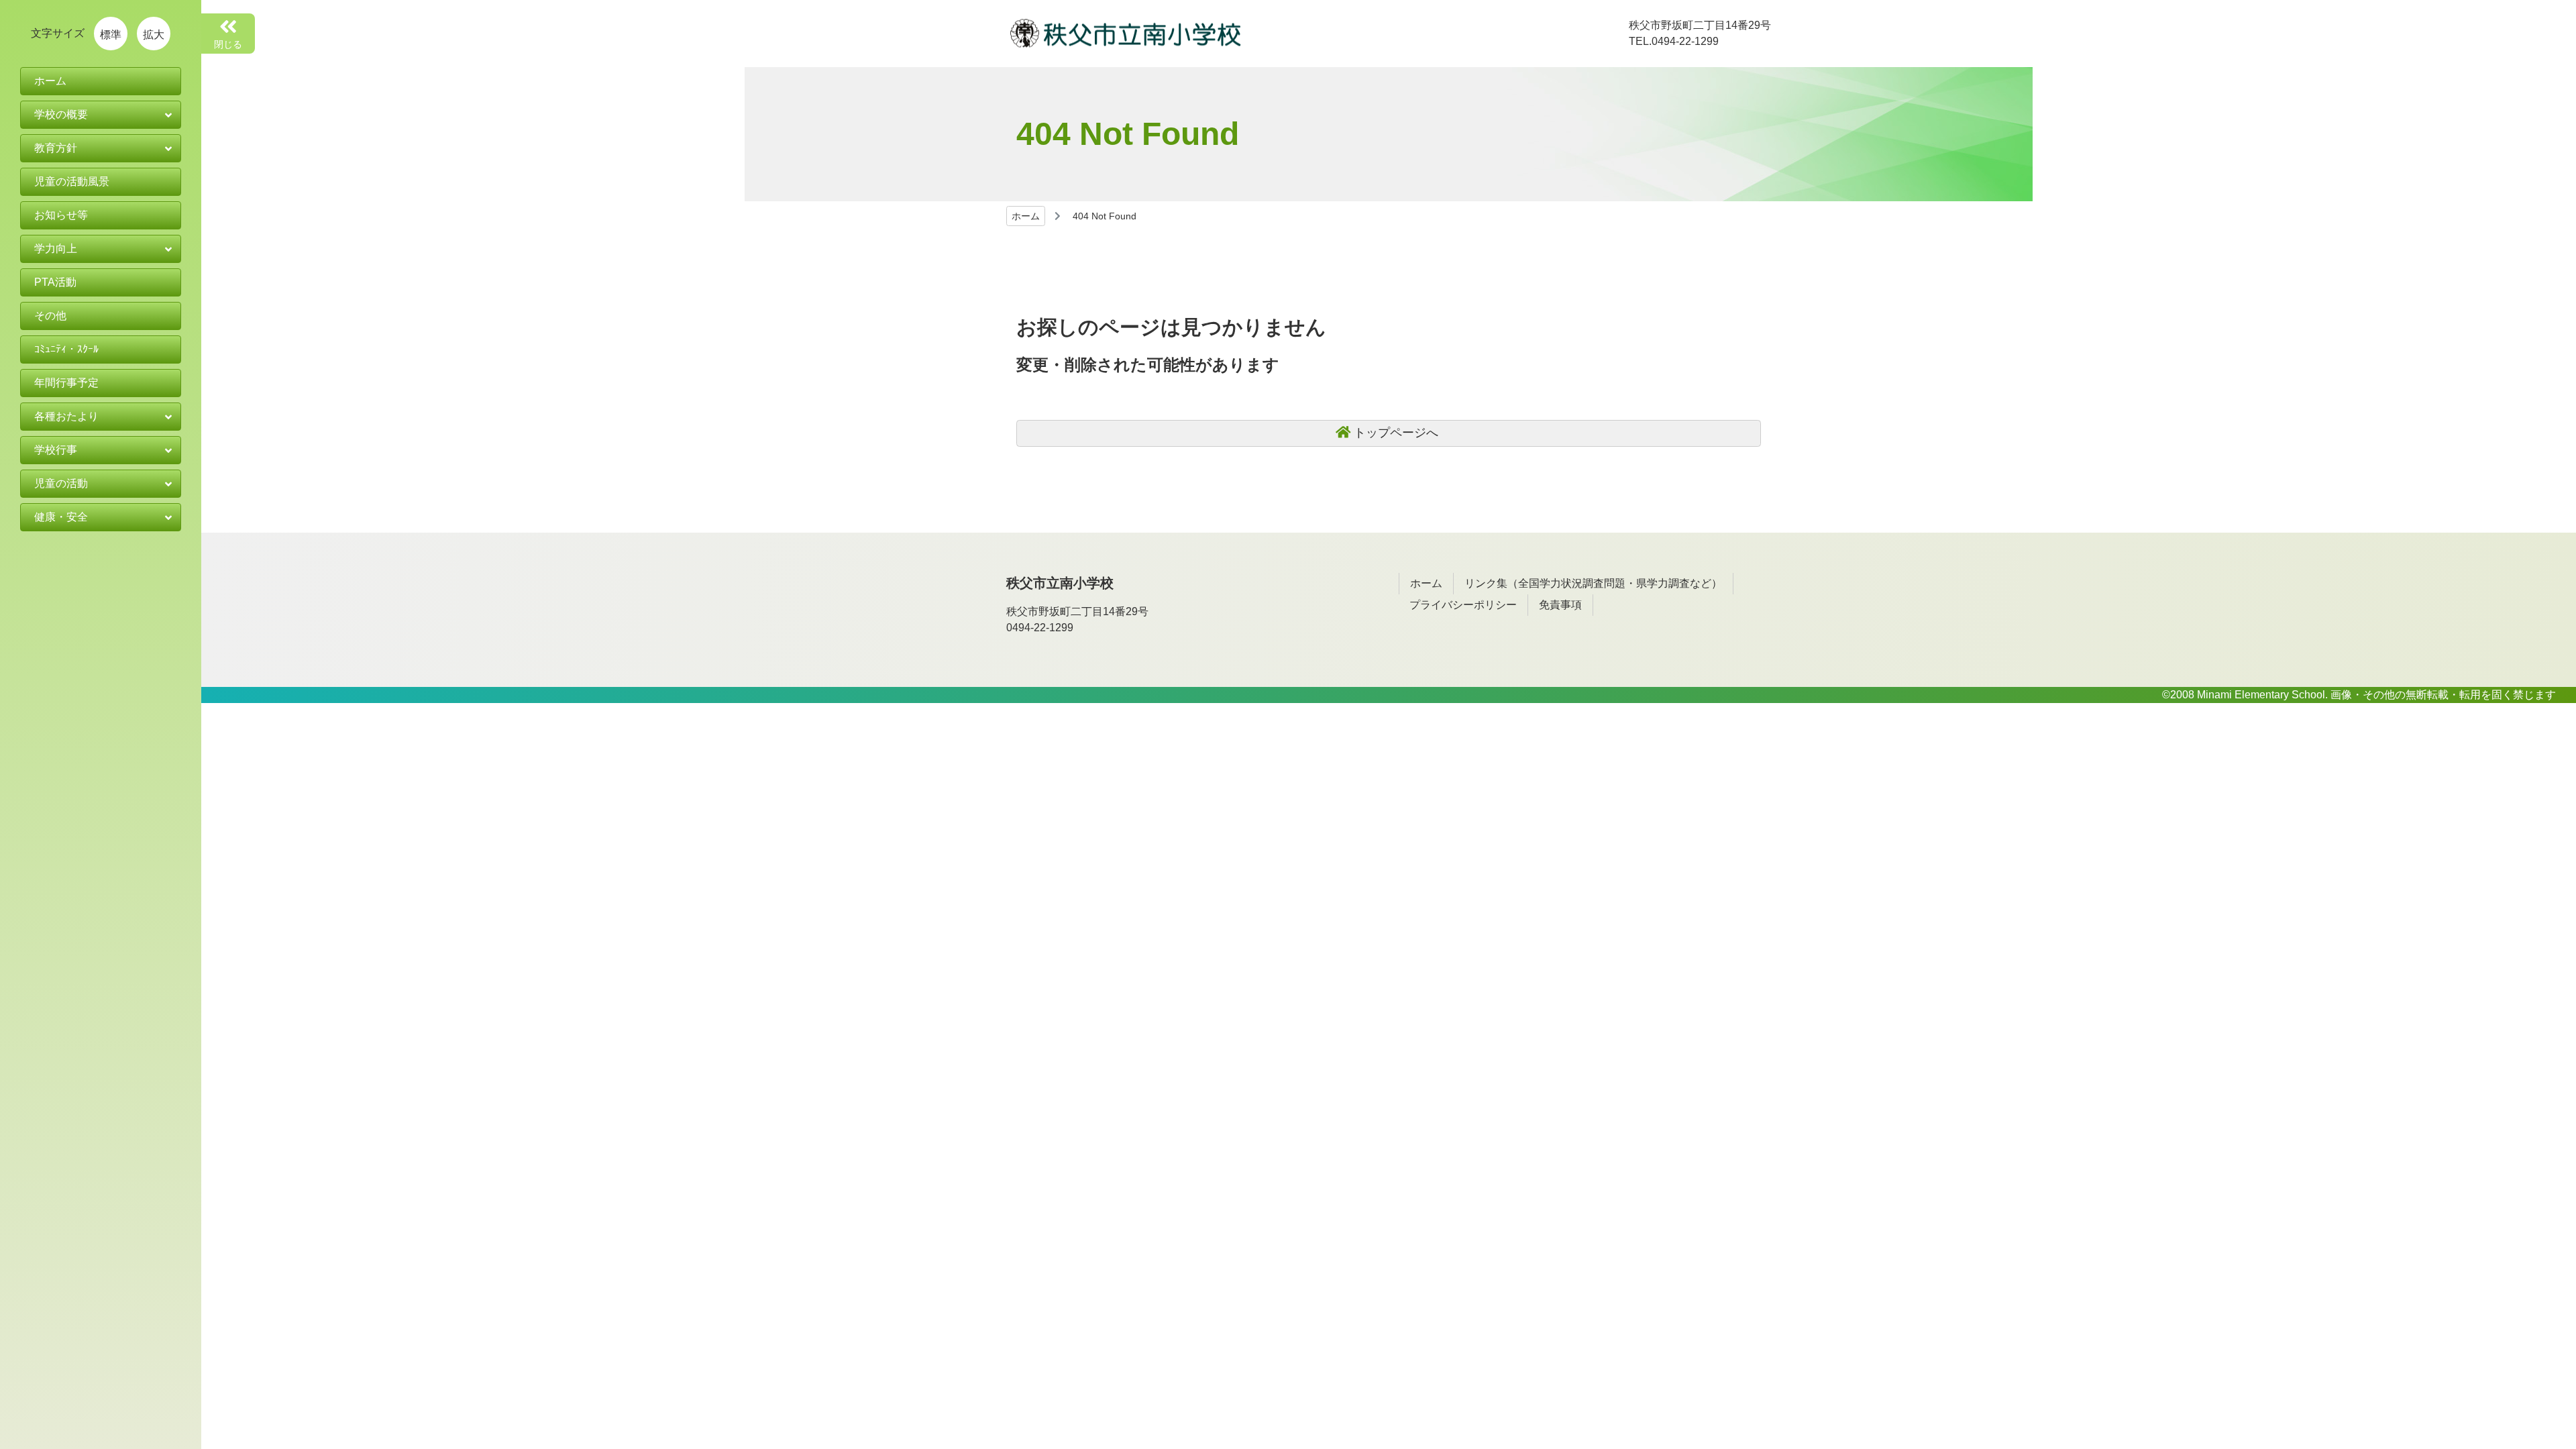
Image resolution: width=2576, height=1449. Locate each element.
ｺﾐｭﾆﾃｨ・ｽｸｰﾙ (66, 349)
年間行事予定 (66, 383)
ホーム (1026, 216)
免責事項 (1560, 605)
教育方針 (56, 148)
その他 (50, 316)
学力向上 (56, 249)
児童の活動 (61, 483)
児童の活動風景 (72, 181)
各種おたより (66, 416)
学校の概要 (61, 114)
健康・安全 (61, 517)
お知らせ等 (61, 215)
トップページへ (1396, 433)
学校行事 (56, 450)
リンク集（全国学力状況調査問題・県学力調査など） (1593, 583)
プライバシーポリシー (1463, 605)
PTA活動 (55, 282)
